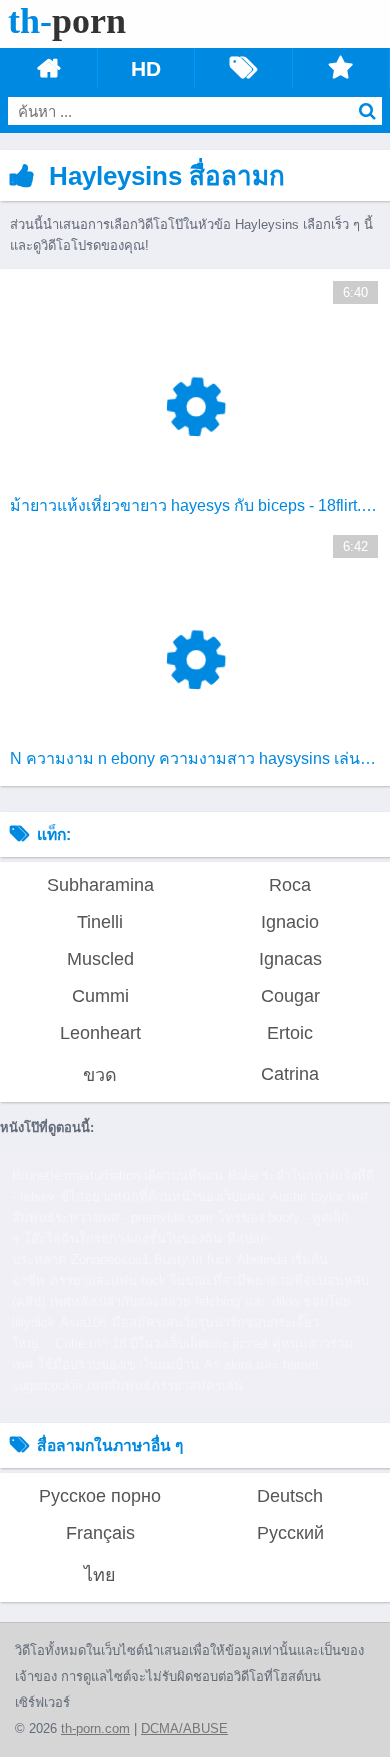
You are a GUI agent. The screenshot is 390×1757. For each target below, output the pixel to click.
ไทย (100, 1575)
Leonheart (100, 1033)
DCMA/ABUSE (184, 1728)
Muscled (100, 959)
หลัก (48, 68)
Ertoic (290, 1033)
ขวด (100, 1075)
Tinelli (100, 922)
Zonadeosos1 (110, 1259)
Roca (290, 885)
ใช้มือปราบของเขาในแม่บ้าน (118, 1364)
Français (100, 1533)
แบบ (341, 68)
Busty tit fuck (193, 1259)
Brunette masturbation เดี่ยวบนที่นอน (117, 1175)
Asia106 (83, 1322)
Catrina (290, 1074)
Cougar (290, 996)
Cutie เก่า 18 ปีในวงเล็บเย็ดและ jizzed (161, 1343)
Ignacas (290, 959)
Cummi (100, 996)
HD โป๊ (146, 69)
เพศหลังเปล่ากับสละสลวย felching (145, 1301)
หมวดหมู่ (243, 68)
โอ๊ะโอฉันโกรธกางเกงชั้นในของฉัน (123, 1238)
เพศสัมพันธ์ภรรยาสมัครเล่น (165, 1385)
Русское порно (100, 1496)
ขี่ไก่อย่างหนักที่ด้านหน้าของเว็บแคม (162, 1196)
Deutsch (290, 1496)
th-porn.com (95, 1728)
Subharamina (100, 885)
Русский (290, 1533)
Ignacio (290, 922)
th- (67, 21)
